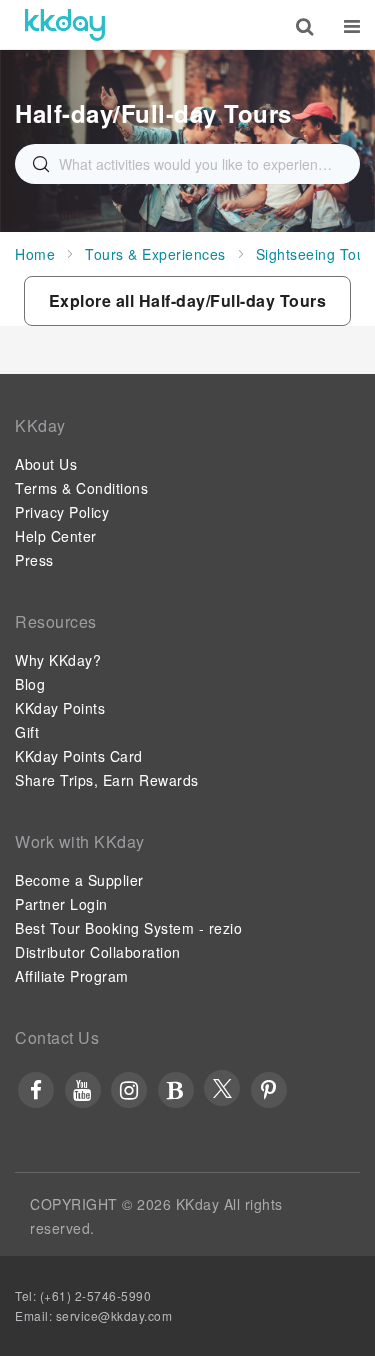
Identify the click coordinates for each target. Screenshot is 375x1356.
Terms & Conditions (81, 488)
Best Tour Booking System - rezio (128, 928)
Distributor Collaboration (98, 952)
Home (35, 254)
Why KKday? (58, 660)
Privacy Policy (62, 512)
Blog (30, 684)
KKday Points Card (79, 756)
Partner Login (61, 904)
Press (34, 560)
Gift (27, 732)
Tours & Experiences (155, 254)
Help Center (56, 536)
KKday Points (60, 708)
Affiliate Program (72, 976)
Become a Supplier (79, 880)
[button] (188, 301)
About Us (46, 464)
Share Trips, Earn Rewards (107, 780)
